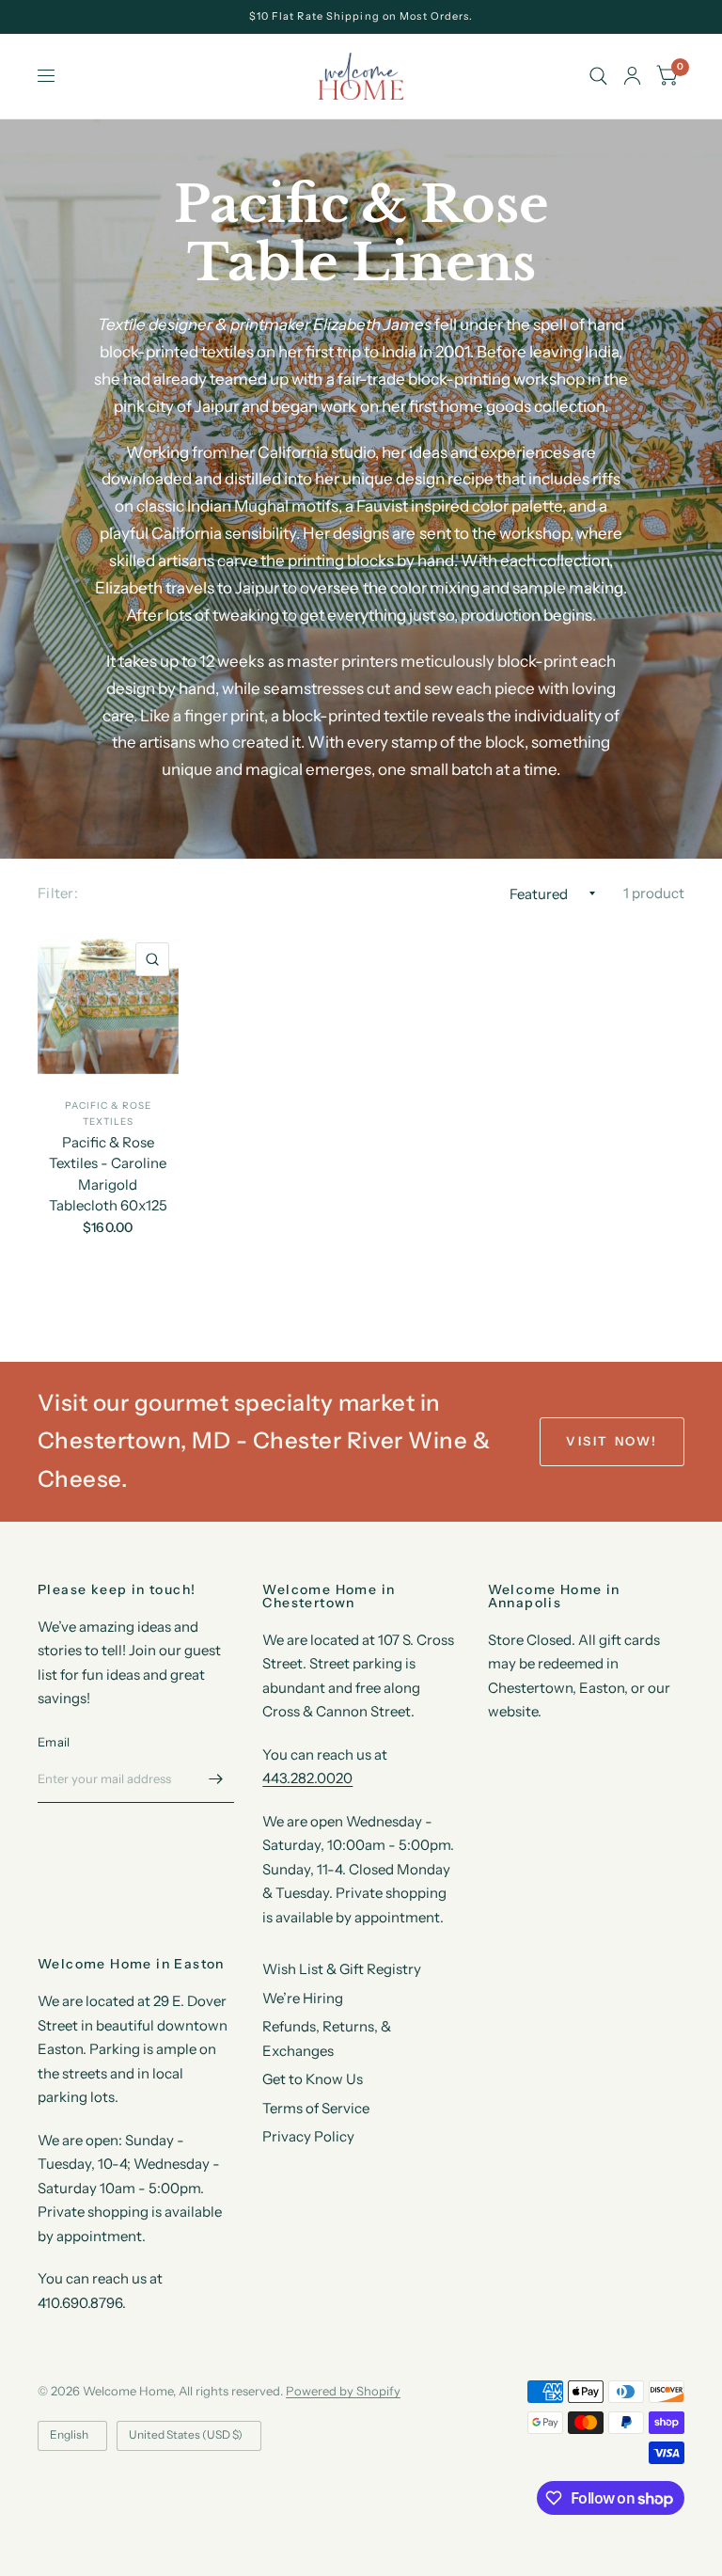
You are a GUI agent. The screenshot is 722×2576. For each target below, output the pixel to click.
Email (54, 1742)
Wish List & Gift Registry (342, 1969)
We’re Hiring (303, 1998)
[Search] (598, 76)
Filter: (58, 893)
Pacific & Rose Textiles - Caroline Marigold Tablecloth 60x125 (108, 1174)
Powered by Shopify (343, 2391)
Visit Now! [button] (612, 1441)
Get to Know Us (313, 2079)
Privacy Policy (308, 2136)
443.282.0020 (307, 1778)
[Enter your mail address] (215, 1778)
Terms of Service (316, 2108)
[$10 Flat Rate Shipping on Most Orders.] (361, 16)
